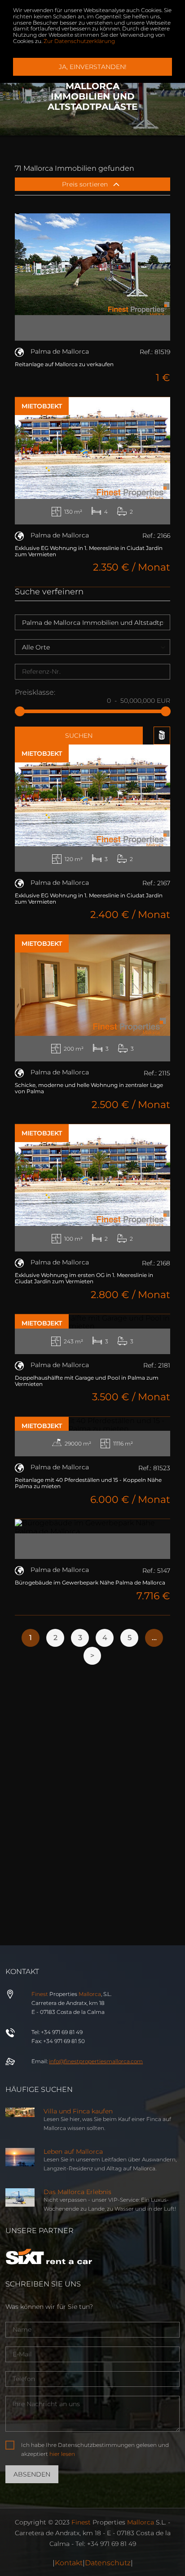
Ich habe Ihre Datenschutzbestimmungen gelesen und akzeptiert (95, 2449)
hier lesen (62, 2454)
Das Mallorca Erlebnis (77, 2192)
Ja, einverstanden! (93, 67)
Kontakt (69, 2563)
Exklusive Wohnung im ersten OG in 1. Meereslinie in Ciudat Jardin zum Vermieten (84, 1278)
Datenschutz (108, 2563)
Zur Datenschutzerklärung (79, 41)
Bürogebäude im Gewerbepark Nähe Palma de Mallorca (90, 1582)
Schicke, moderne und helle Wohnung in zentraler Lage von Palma (89, 1088)
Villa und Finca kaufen (78, 2111)
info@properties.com (96, 2061)
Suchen (79, 736)
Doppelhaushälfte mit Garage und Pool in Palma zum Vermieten (87, 1381)
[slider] (20, 711)
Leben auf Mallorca (73, 2152)
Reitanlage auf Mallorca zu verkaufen (64, 364)
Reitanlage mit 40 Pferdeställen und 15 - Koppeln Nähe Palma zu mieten (88, 1483)
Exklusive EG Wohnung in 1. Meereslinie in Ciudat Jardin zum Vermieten (89, 551)
